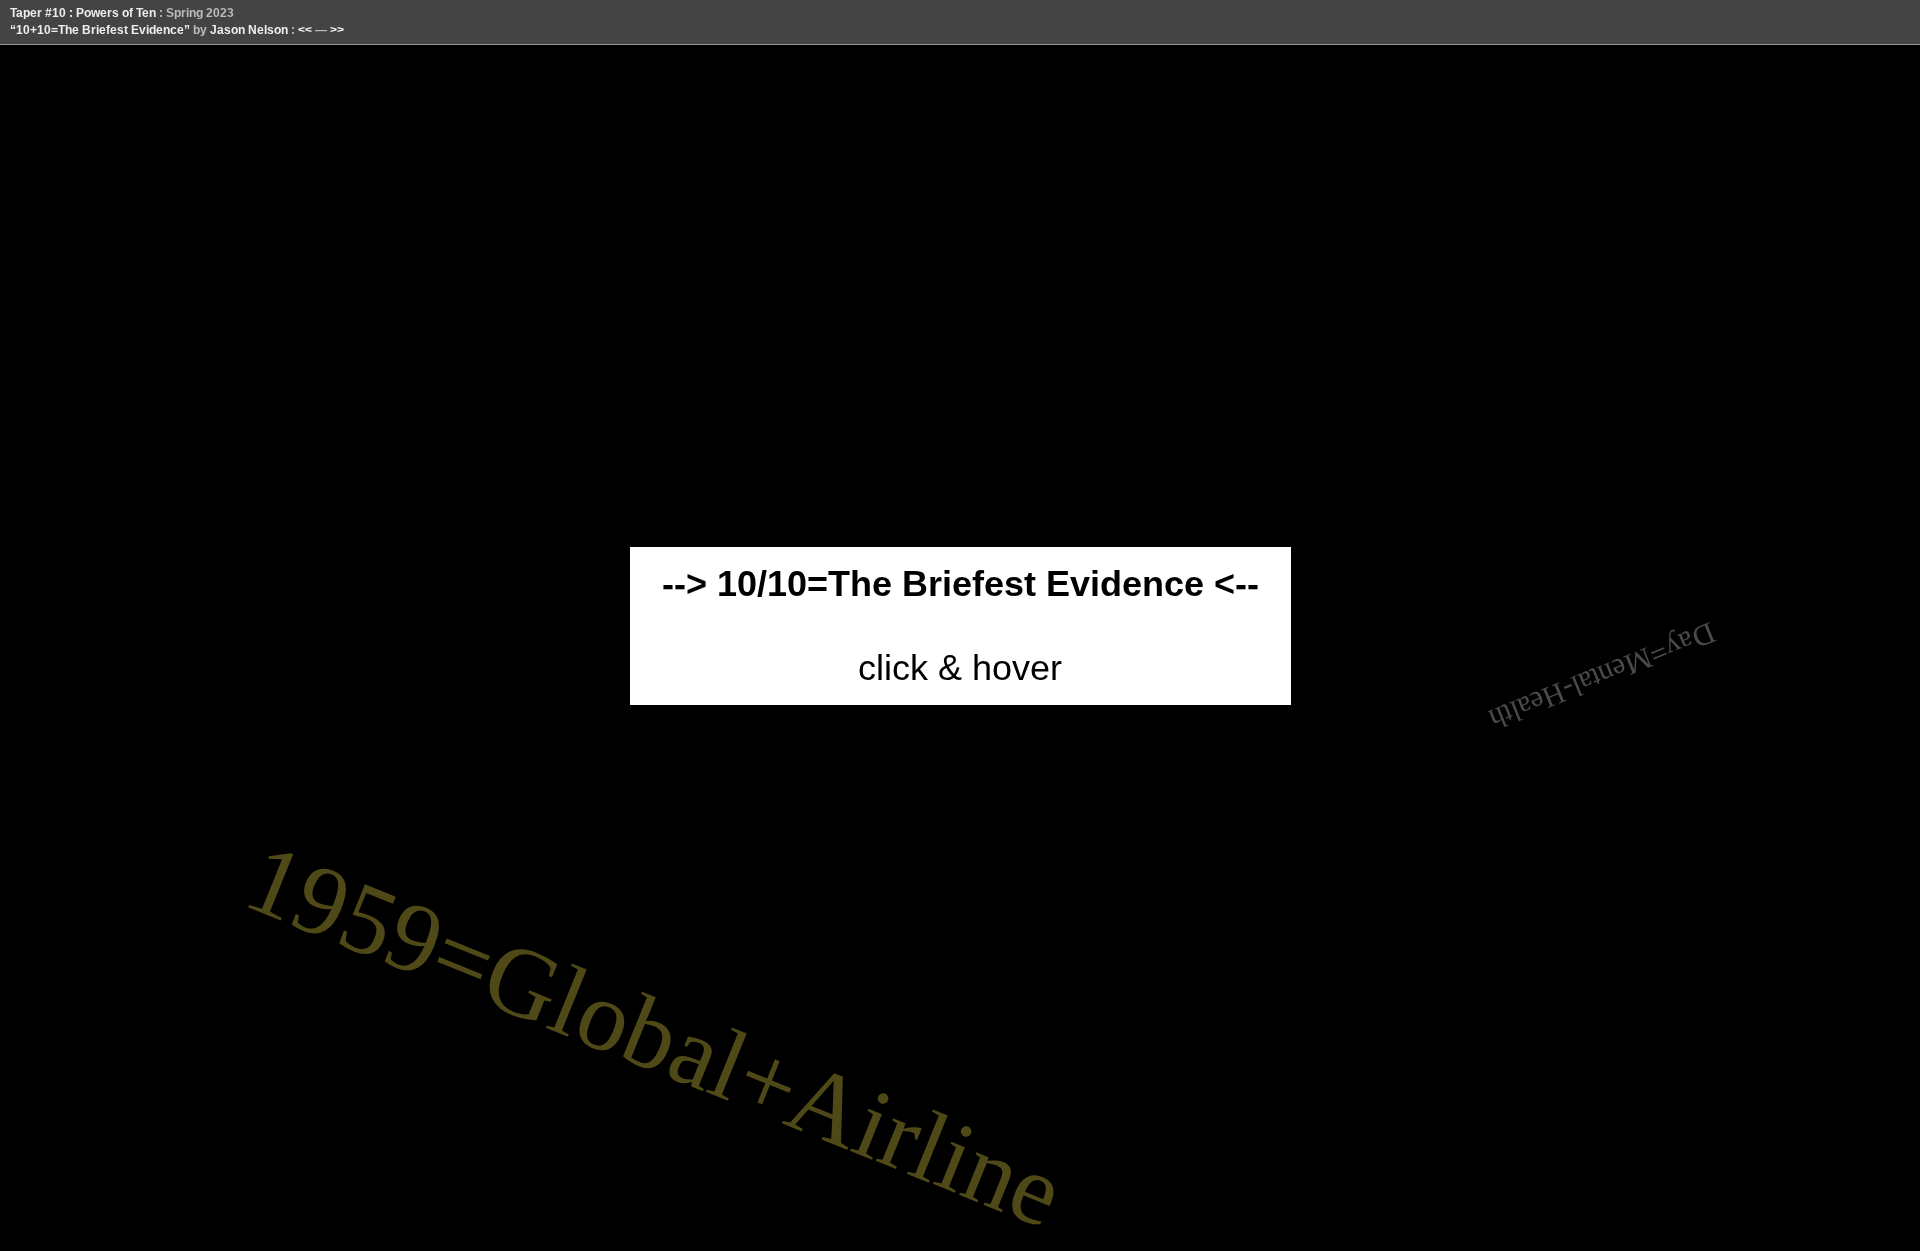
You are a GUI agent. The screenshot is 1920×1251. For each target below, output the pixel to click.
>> (337, 30)
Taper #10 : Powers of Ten (83, 13)
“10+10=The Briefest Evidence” (100, 30)
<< (305, 30)
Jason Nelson (249, 30)
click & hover (960, 625)
